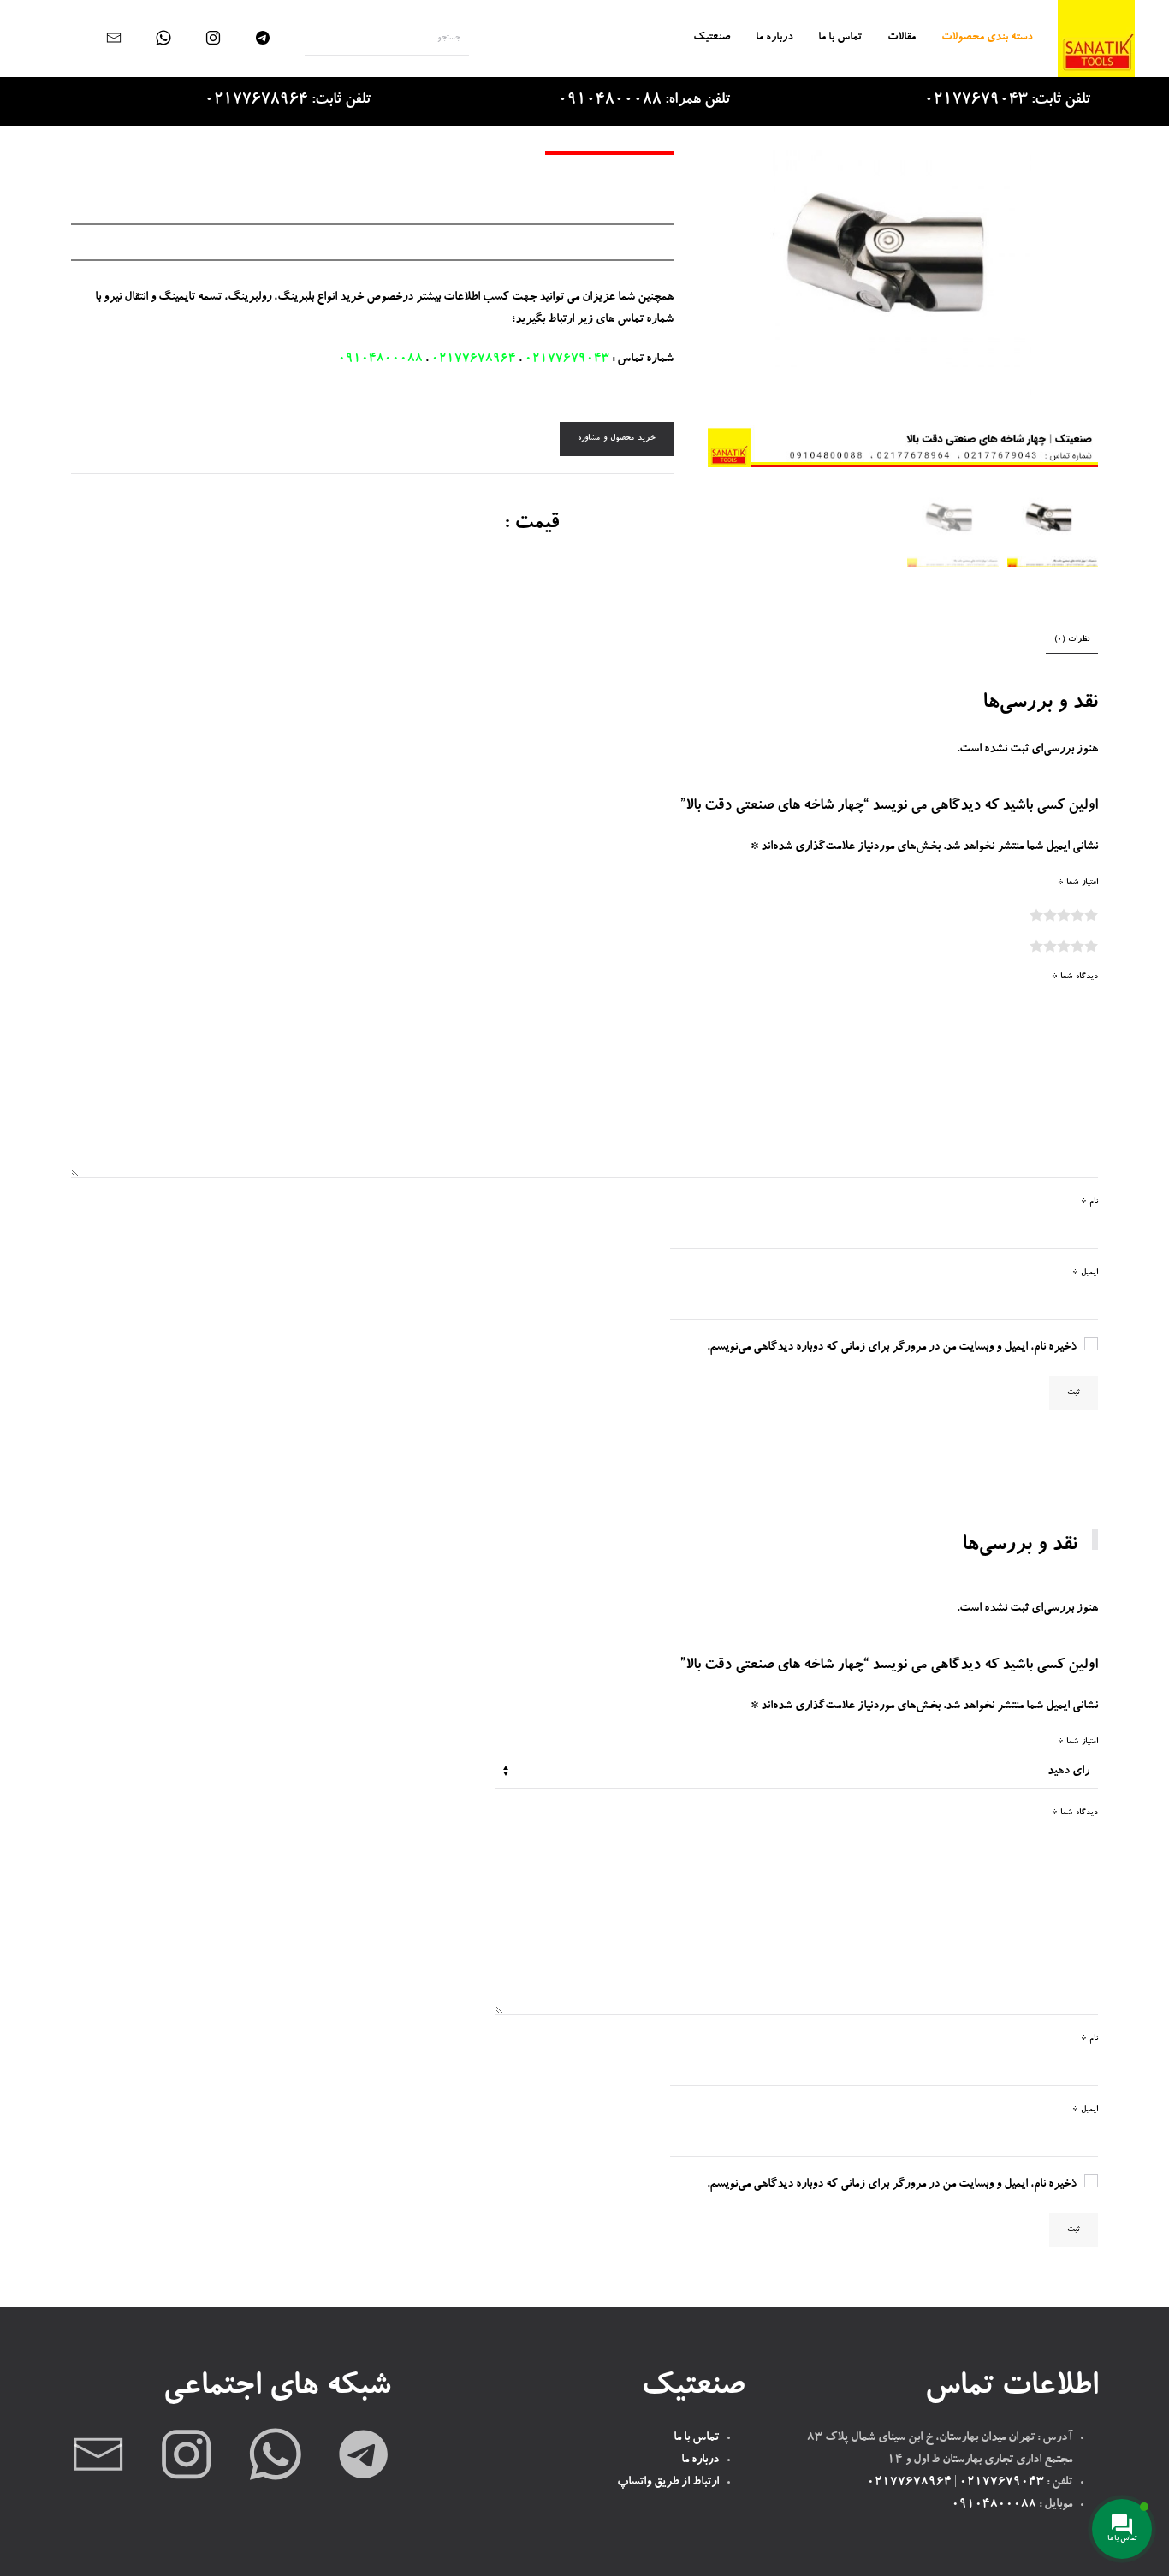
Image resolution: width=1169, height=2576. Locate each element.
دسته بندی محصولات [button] (987, 38)
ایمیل (1085, 1273)
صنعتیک (712, 38)
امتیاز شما (1078, 883)
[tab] (1080, 641)
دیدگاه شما (1075, 977)
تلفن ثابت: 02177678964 (288, 101)
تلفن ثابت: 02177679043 (1007, 101)
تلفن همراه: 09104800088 (644, 101)
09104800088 (380, 359)
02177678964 (474, 359)
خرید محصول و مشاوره (617, 439)
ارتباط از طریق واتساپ (668, 2483)
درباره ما (774, 38)
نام (1089, 1202)
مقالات (902, 38)
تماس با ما (840, 38)
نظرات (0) (1072, 640)
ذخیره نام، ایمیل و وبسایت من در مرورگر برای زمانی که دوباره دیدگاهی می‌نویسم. (892, 1348)
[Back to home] (1096, 39)
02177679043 (567, 359)
